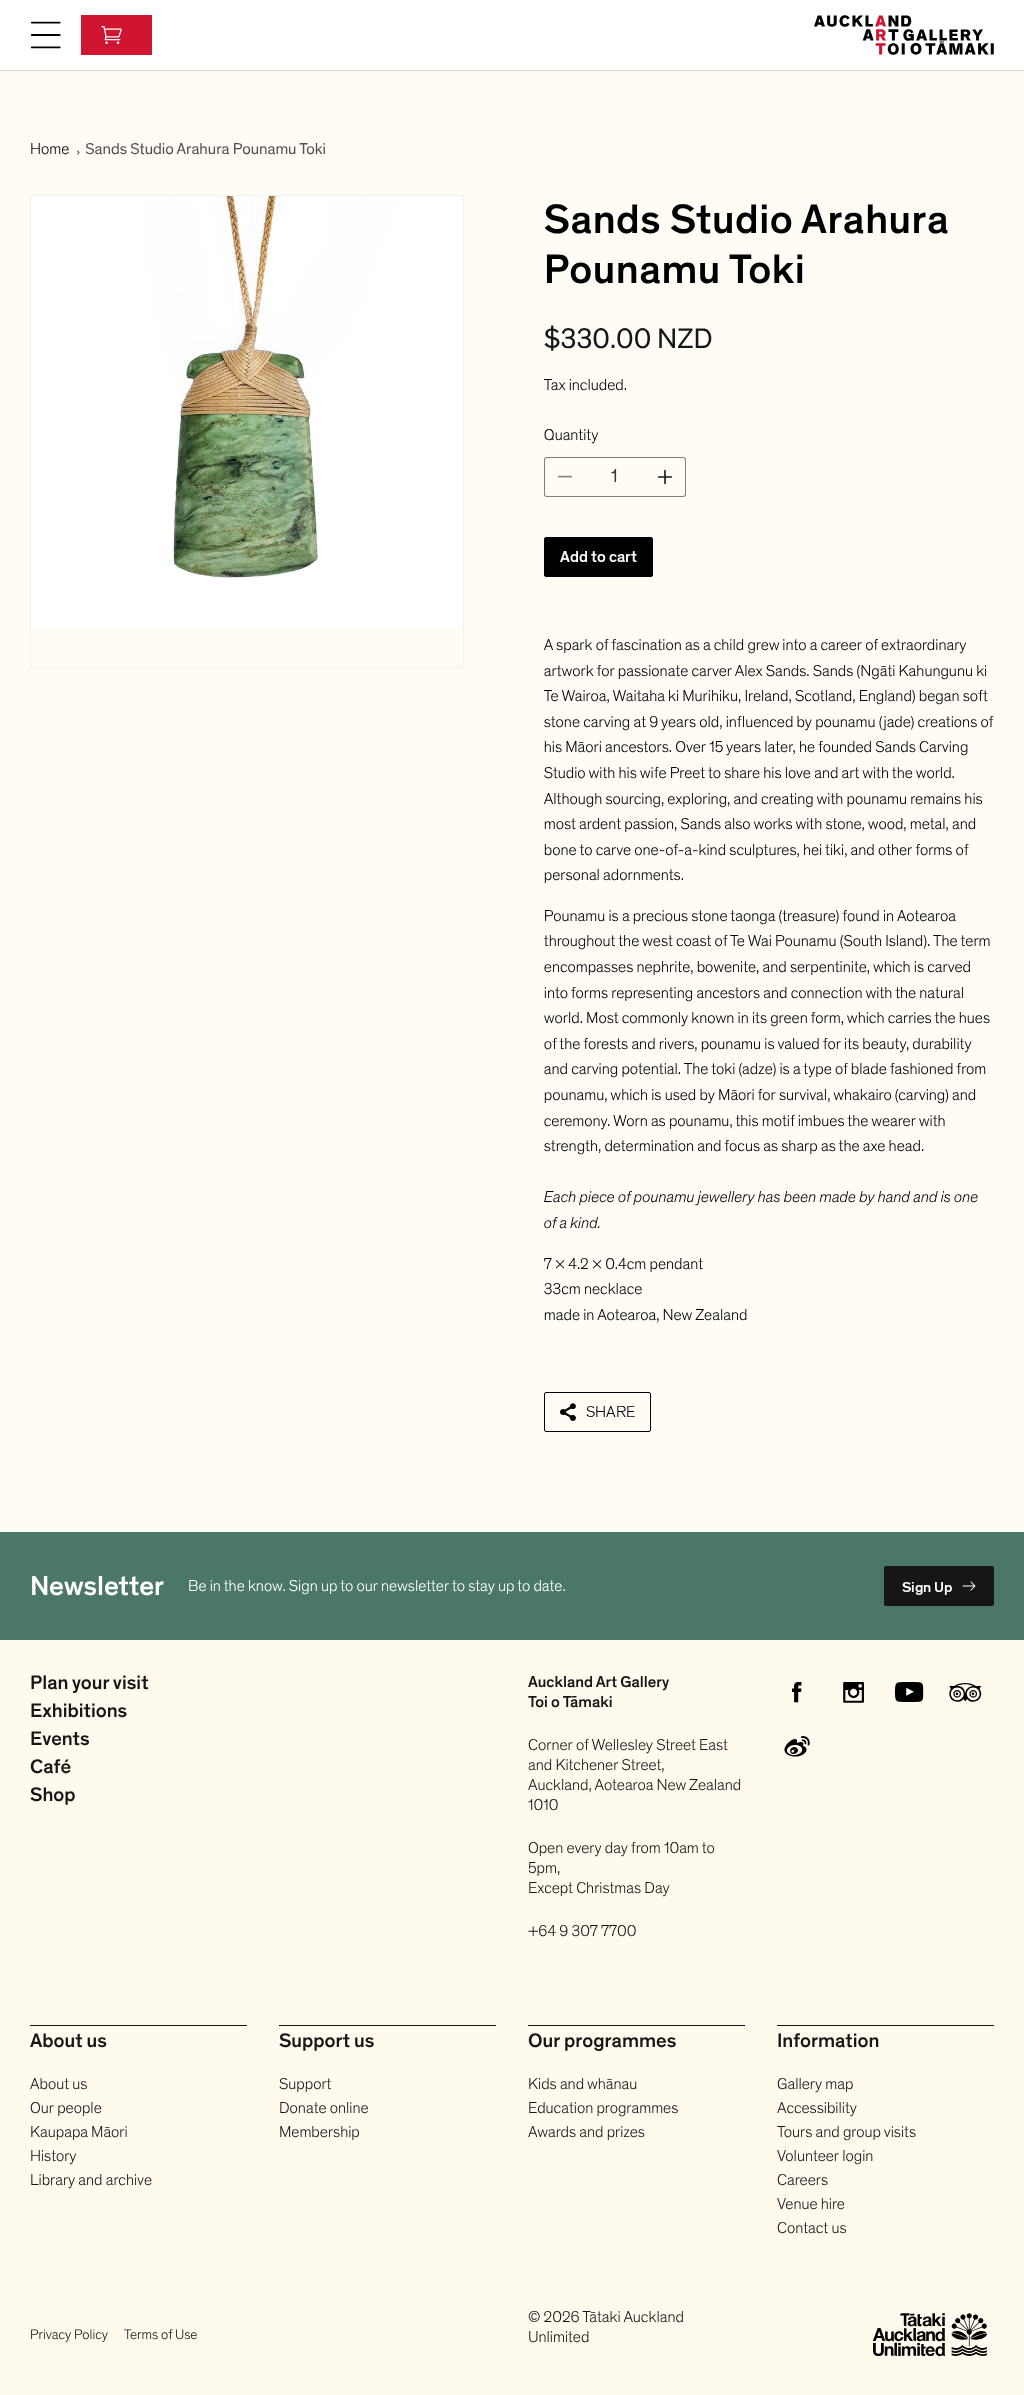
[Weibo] (797, 1748)
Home (49, 149)
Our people (66, 2108)
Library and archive (91, 2180)
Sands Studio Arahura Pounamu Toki (205, 149)
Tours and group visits (846, 2132)
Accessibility (817, 2108)
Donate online (324, 2108)
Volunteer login (825, 2156)
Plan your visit (89, 1684)
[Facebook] (797, 1692)
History (53, 2156)
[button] (46, 35)
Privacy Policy (69, 2334)
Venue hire (811, 2204)
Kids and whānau (582, 2084)
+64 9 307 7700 (582, 1931)
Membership (319, 2132)
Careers (802, 2180)
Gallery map (815, 2084)
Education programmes (603, 2108)
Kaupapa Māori (79, 2132)
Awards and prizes (586, 2132)
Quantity (571, 435)
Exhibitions (78, 1712)
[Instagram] (853, 1692)
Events (60, 1740)
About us (58, 2084)
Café (50, 1768)
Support (305, 2084)
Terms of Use (160, 2334)
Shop (53, 1796)
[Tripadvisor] (965, 1692)
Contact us (812, 2228)
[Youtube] (909, 1692)
